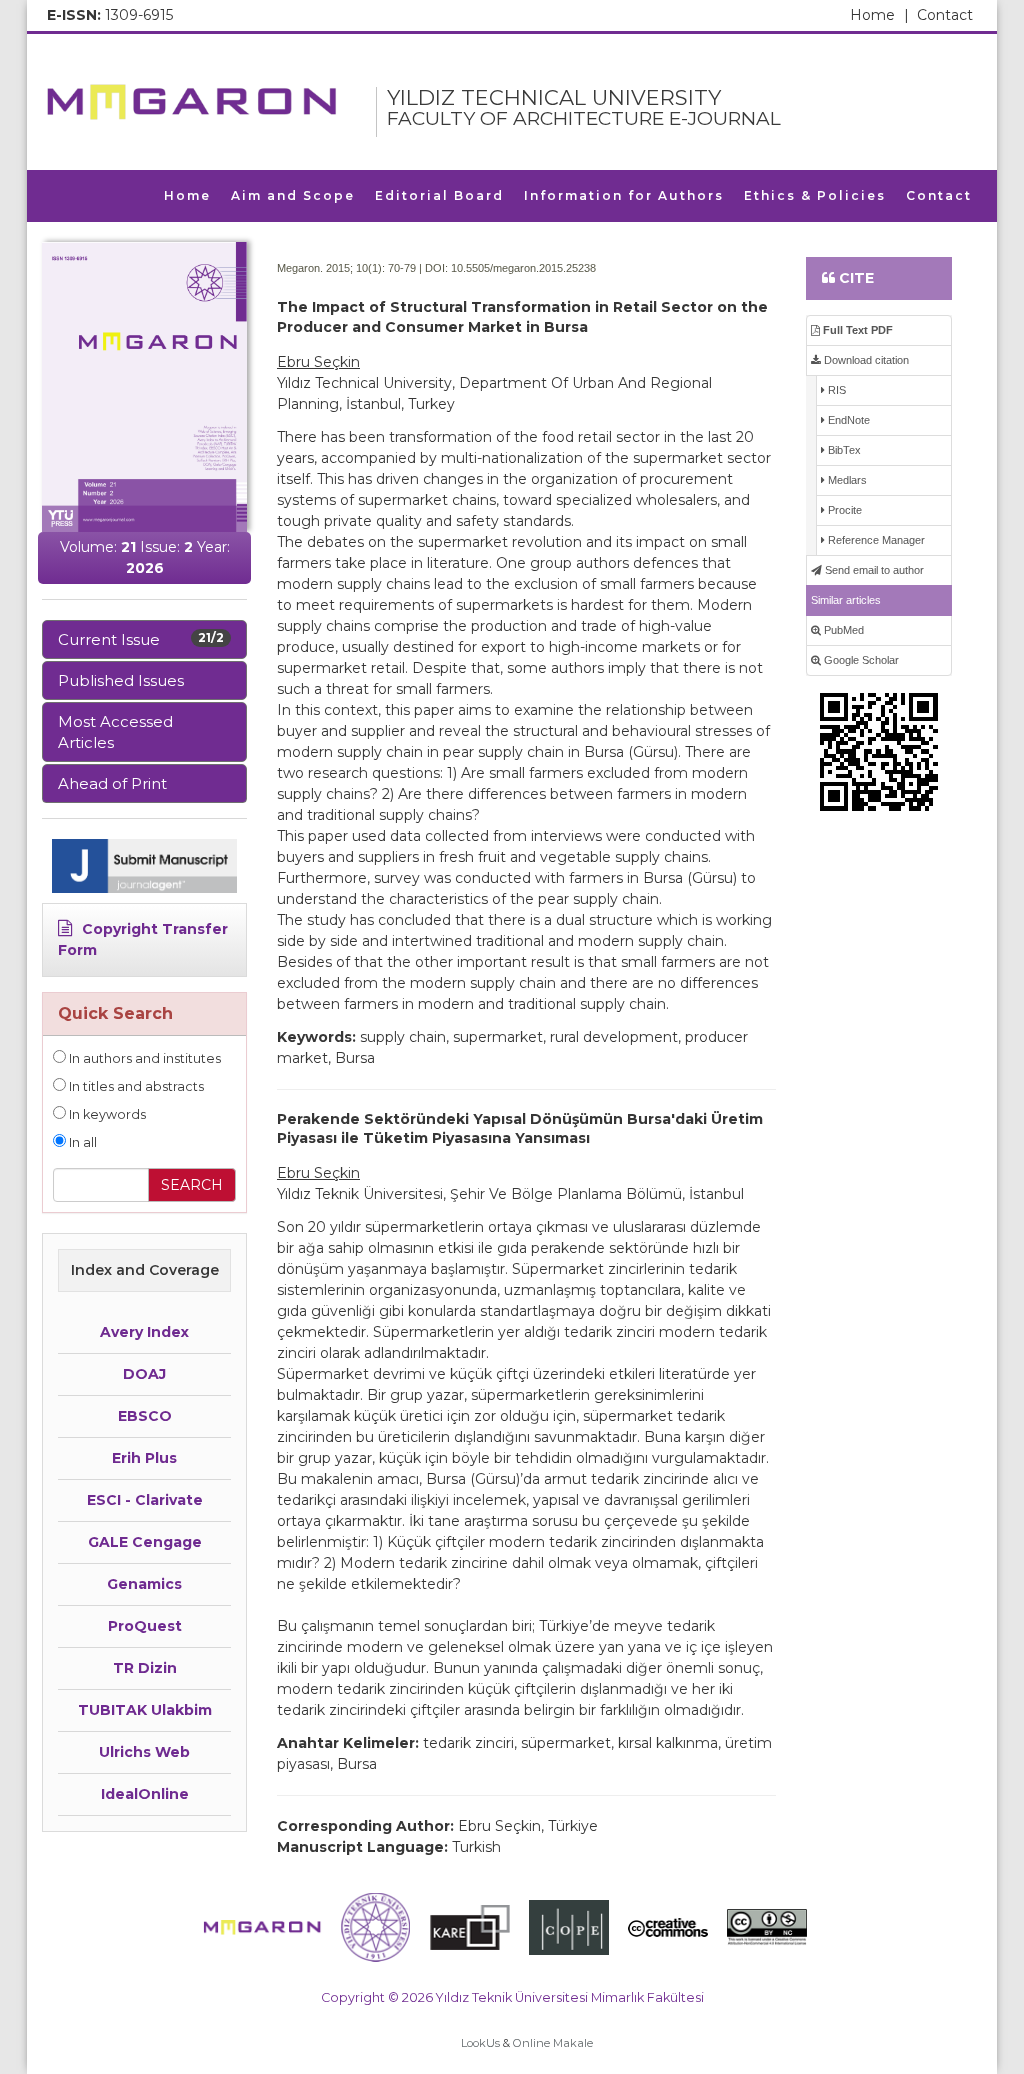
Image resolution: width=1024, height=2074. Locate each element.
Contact (945, 15)
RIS (835, 390)
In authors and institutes (143, 1058)
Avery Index (144, 1332)
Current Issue (141, 639)
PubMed (842, 630)
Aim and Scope (293, 195)
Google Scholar (860, 660)
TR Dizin (145, 1668)
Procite (843, 510)
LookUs (480, 2043)
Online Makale (553, 2043)
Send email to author (873, 570)
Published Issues (121, 680)
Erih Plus (144, 1458)
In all (81, 1142)
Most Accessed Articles (115, 732)
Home (879, 15)
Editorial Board (439, 195)
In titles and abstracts (135, 1086)
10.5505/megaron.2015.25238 (523, 268)
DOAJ (144, 1374)
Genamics (144, 1584)
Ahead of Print (112, 783)
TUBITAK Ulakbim (145, 1710)
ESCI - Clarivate (145, 1500)
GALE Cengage (145, 1542)
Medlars (846, 480)
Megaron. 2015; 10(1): (331, 268)
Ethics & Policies (815, 195)
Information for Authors (624, 195)
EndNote (847, 420)
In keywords (106, 1114)
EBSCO (145, 1416)
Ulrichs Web (144, 1752)
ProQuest (145, 1626)
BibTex (843, 450)
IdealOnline (145, 1794)
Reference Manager (875, 540)
